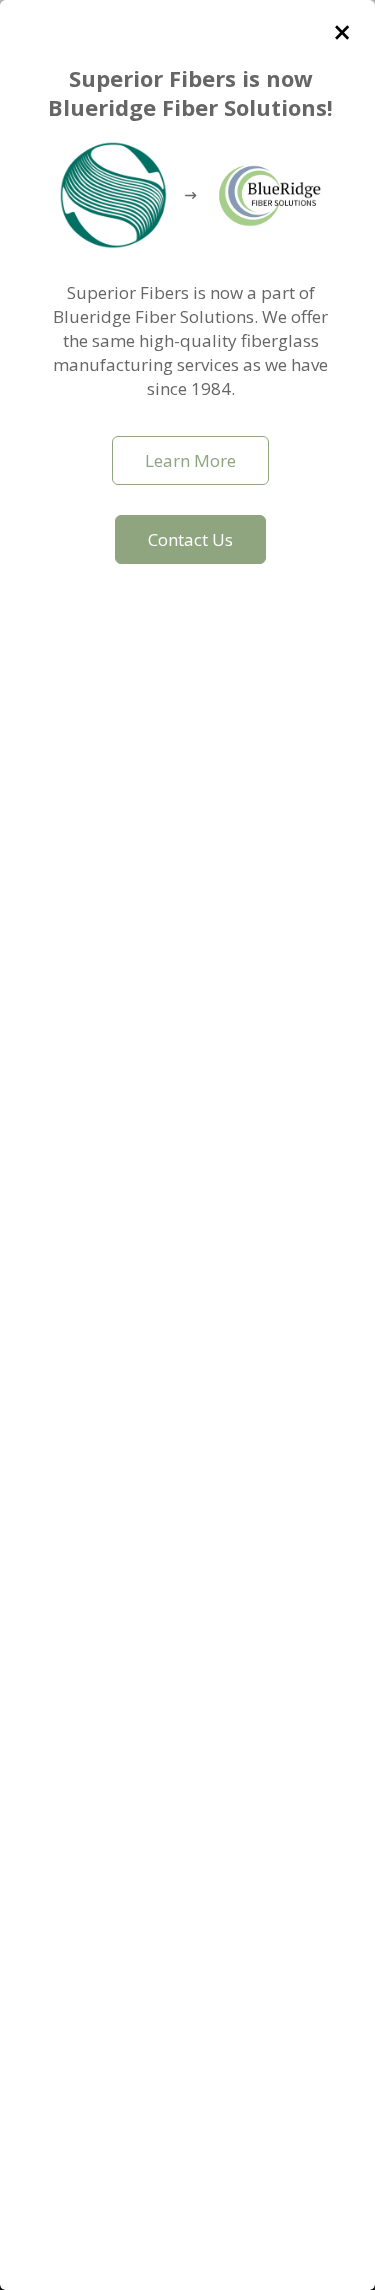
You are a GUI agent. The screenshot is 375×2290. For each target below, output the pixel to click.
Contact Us (190, 539)
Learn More (190, 460)
